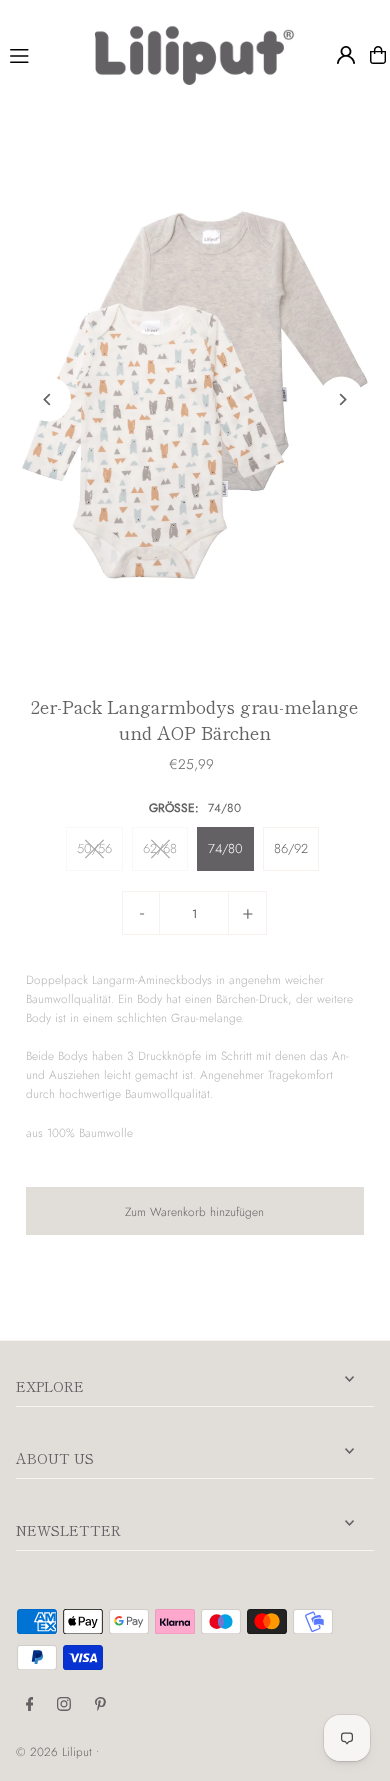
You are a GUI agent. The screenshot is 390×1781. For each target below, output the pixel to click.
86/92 (291, 848)
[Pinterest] (100, 1705)
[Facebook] (30, 1705)
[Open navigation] (43, 54)
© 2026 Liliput (56, 1751)
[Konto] (346, 55)
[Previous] (48, 399)
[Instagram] (64, 1705)
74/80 (225, 848)
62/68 (160, 848)
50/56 (94, 848)
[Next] (341, 399)
